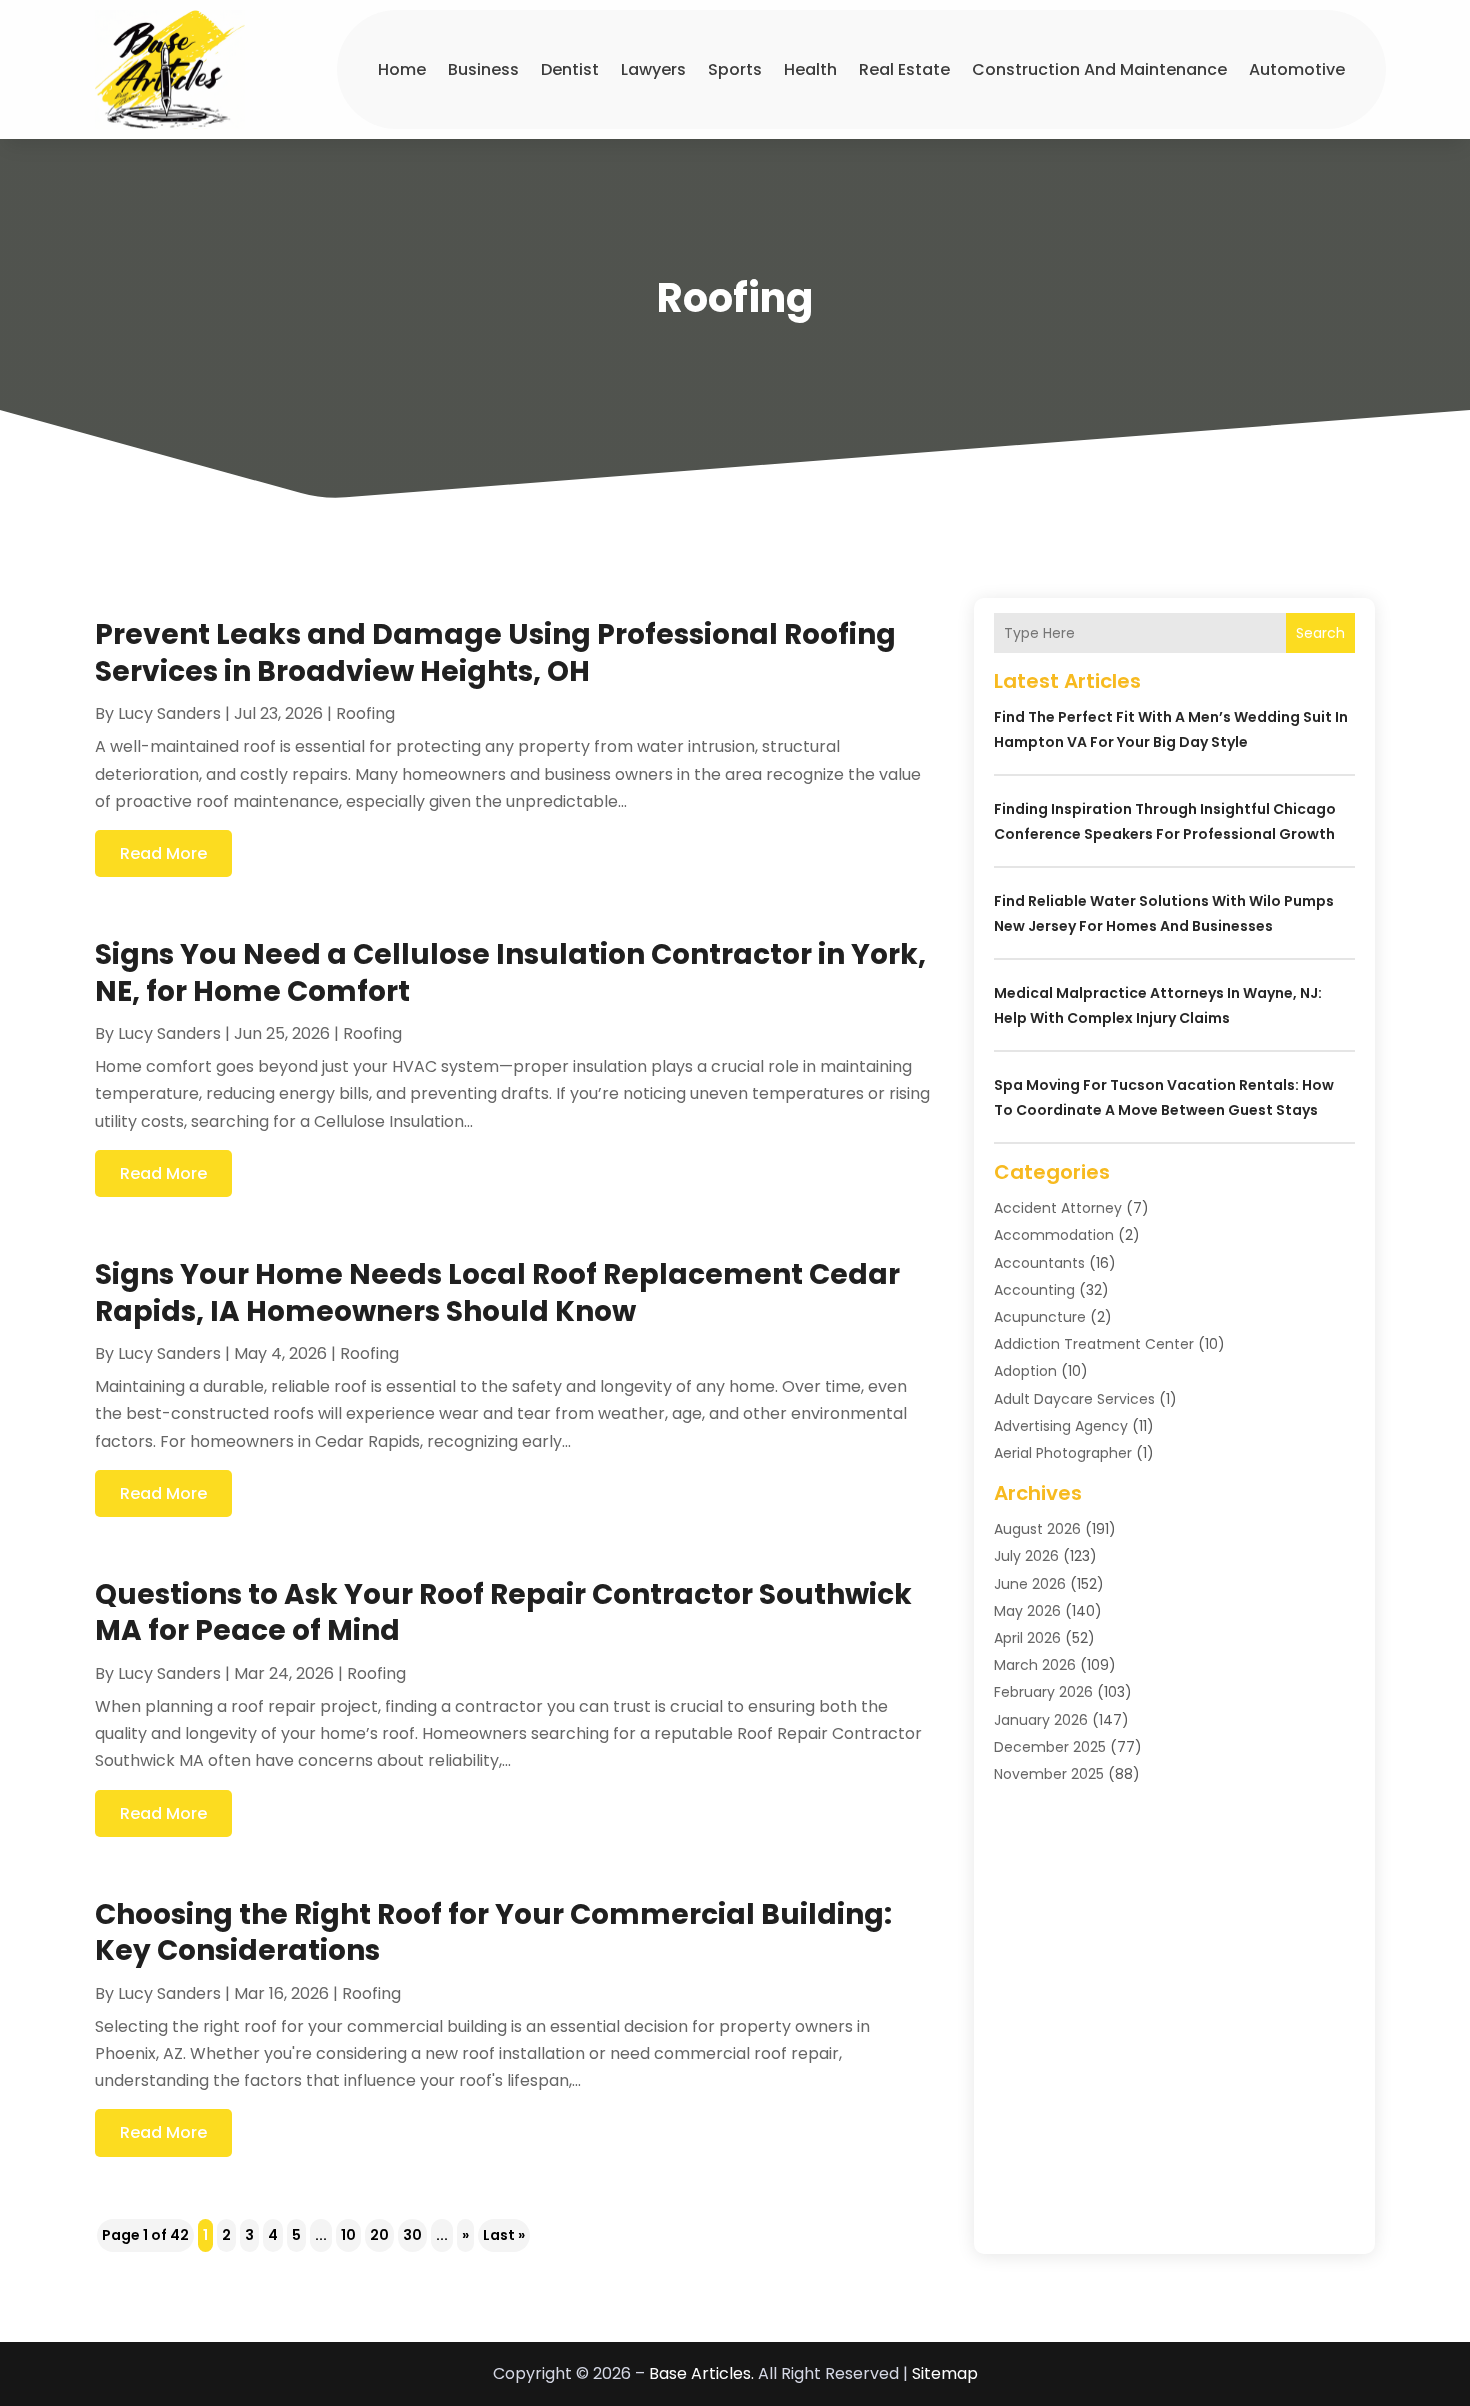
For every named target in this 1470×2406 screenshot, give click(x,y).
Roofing (365, 713)
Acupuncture (1040, 1317)
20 (379, 2235)
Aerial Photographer (1063, 1453)
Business (483, 69)
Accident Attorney (1058, 1208)
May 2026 (1027, 1611)
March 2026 (1035, 1665)
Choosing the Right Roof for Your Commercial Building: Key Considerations (493, 1932)
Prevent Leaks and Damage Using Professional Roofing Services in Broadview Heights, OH (495, 652)
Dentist (570, 69)
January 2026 (1041, 1720)
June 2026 (1030, 1584)
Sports (735, 69)
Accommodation (1054, 1235)
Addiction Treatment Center (1094, 1344)
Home (402, 69)
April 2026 (1027, 1638)
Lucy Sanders (169, 713)
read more (163, 853)
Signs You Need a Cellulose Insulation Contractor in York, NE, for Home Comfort (510, 972)
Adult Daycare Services (1074, 1399)
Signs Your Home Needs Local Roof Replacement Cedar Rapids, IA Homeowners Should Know (497, 1292)
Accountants (1039, 1263)
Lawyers (653, 69)
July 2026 (1026, 1556)
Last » (504, 2235)
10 (348, 2235)
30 (412, 2235)
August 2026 (1037, 1529)
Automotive (1297, 69)
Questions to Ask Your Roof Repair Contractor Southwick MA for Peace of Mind (503, 1612)
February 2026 (1043, 1692)
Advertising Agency (1061, 1426)
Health (810, 69)
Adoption (1025, 1371)
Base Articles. (701, 2373)
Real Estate (904, 69)
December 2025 (1050, 1747)
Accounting (1034, 1290)
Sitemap (945, 2373)
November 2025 (1049, 1774)
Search (1320, 633)
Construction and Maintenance (1099, 69)
